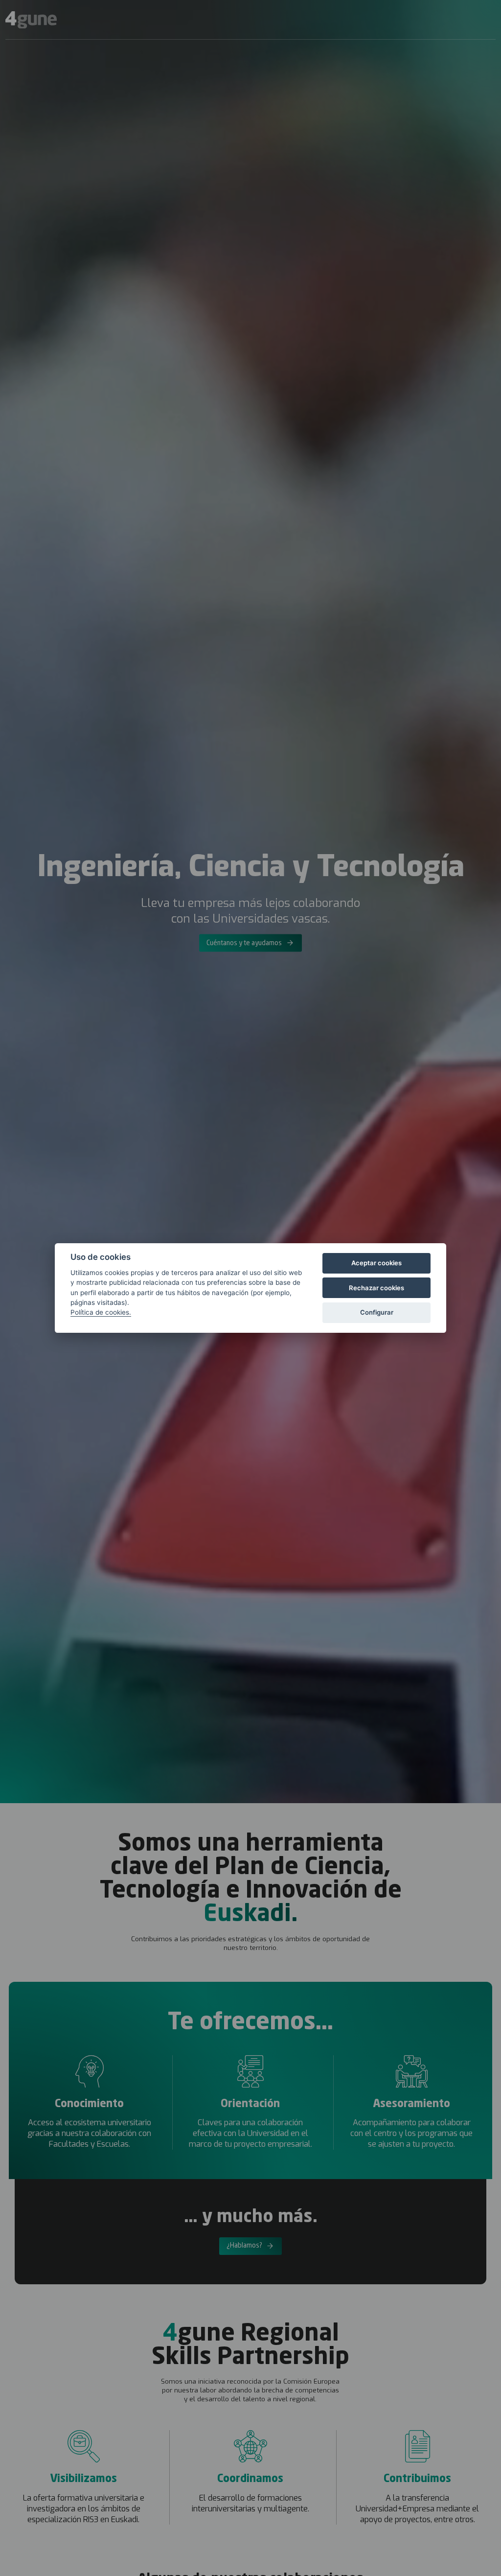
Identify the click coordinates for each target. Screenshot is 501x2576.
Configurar (377, 1312)
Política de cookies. (101, 1312)
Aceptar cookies (376, 1263)
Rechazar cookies (376, 1288)
